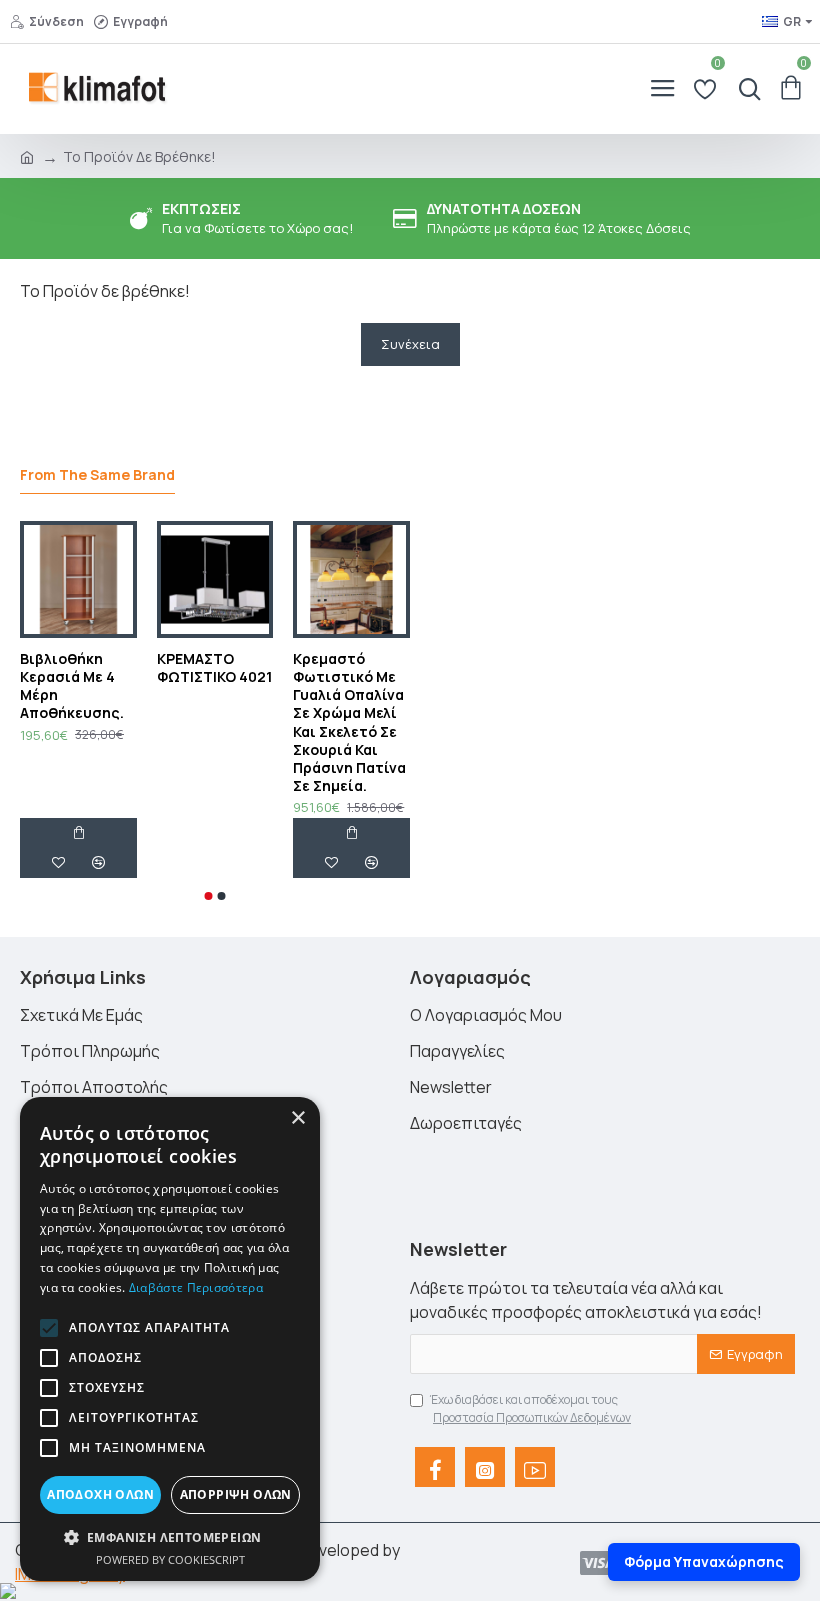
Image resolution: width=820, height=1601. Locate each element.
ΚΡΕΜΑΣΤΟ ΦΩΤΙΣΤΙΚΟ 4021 (214, 668)
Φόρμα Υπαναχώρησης (704, 1561)
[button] (209, 896)
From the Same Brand (97, 475)
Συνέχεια (410, 344)
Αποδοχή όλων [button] (100, 1494)
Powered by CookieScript (170, 1559)
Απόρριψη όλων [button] (236, 1494)
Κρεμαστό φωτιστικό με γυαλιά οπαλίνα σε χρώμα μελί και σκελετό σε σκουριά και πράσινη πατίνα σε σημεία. (349, 722)
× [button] (297, 1118)
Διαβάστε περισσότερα (196, 1287)
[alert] (170, 1339)
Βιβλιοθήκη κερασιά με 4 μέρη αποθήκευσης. (72, 686)
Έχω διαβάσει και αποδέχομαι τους (530, 1408)
